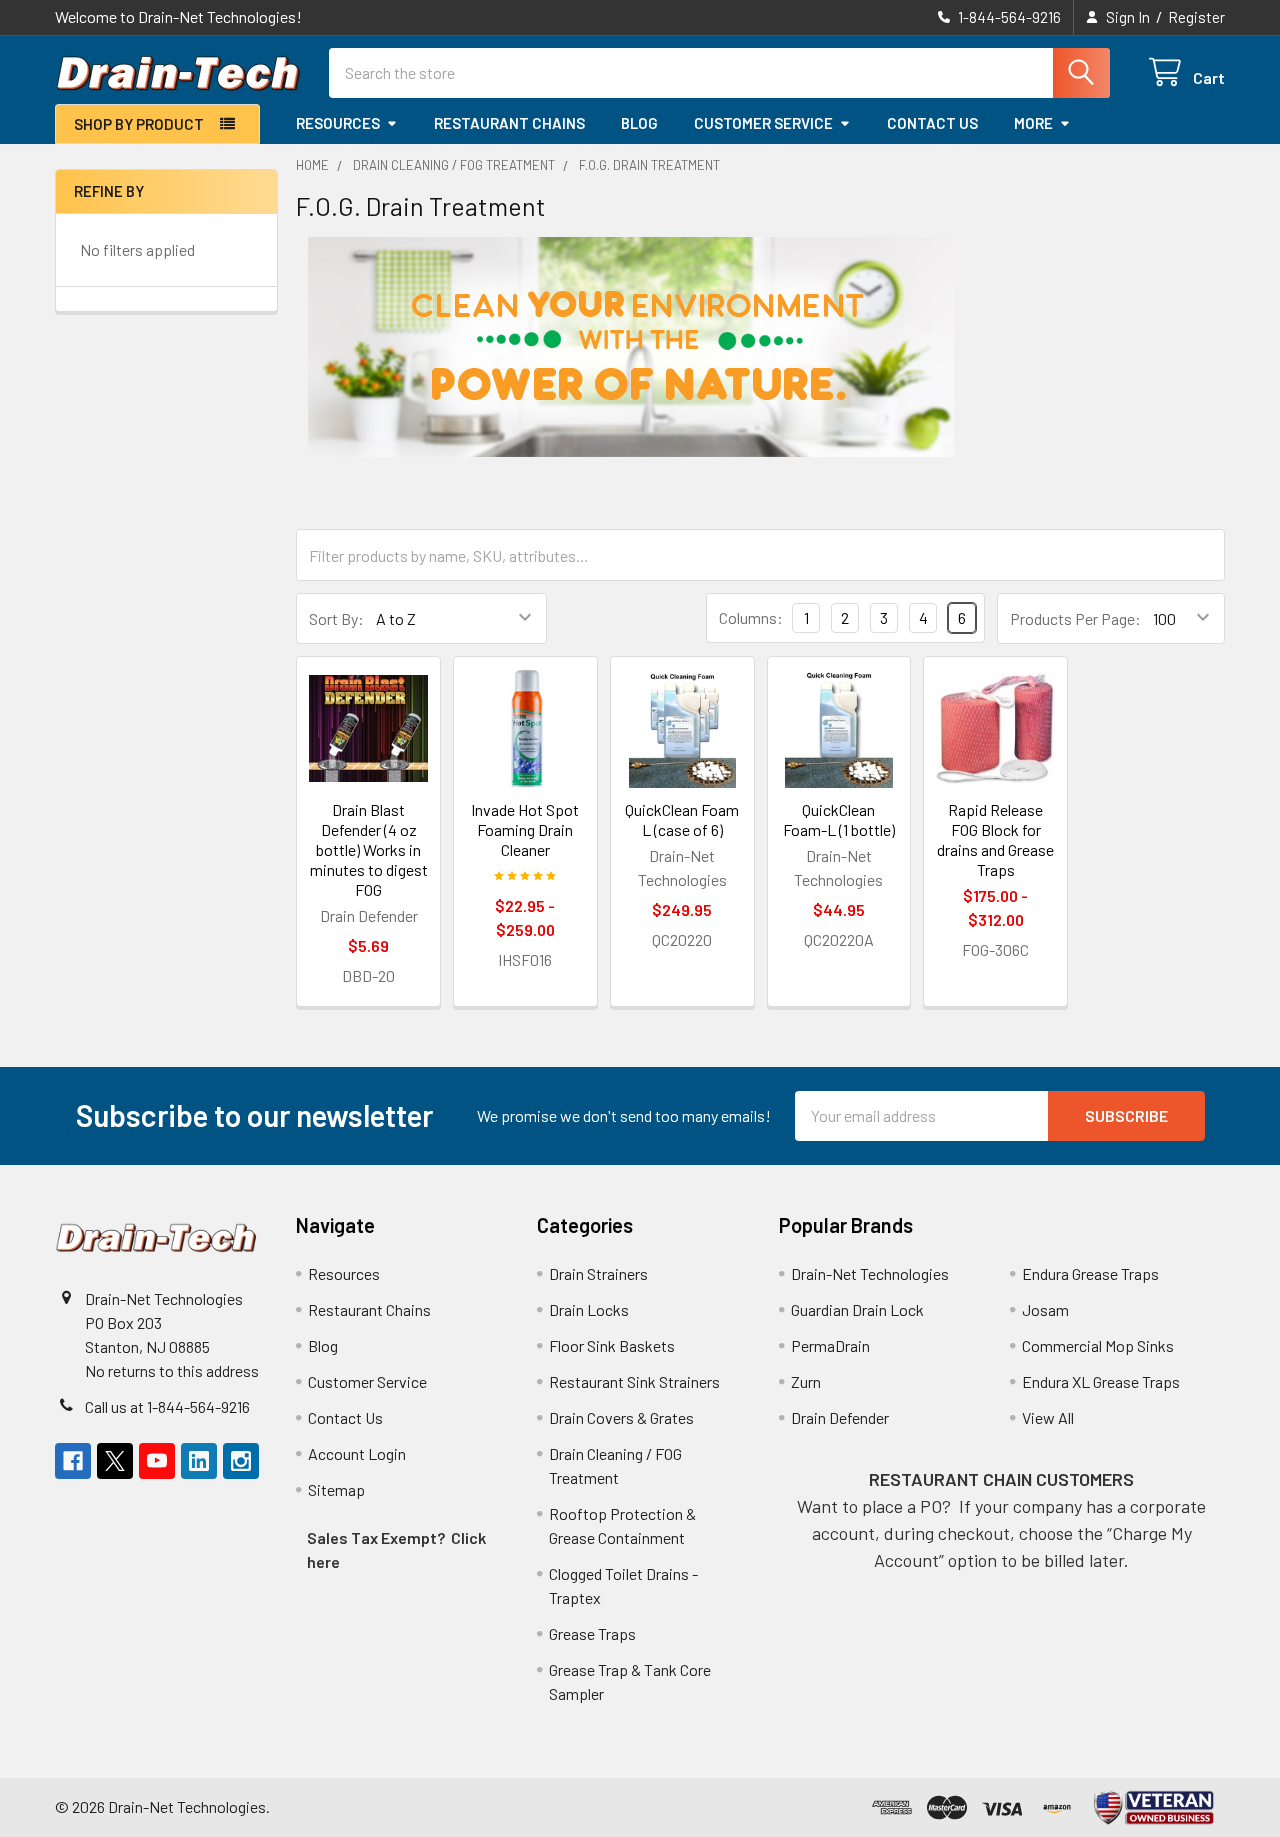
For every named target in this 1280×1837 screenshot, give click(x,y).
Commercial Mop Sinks (1098, 1345)
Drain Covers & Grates (621, 1417)
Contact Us (932, 123)
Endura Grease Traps (1090, 1273)
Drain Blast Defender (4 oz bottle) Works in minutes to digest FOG (369, 849)
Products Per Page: (1075, 618)
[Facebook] (73, 1461)
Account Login (357, 1453)
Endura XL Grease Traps (1101, 1381)
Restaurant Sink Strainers (634, 1381)
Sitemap (336, 1489)
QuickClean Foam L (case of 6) (682, 819)
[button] (1154, 1807)
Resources (338, 123)
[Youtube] (157, 1461)
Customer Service (763, 123)
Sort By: (336, 618)
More (1033, 123)
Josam (1045, 1309)
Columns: (751, 617)
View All (1048, 1417)
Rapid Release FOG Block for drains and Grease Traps (995, 839)
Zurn (806, 1381)
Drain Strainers (598, 1273)
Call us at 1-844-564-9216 (167, 1406)
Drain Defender (840, 1417)
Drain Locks (589, 1309)
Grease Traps (592, 1633)
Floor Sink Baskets (612, 1345)
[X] (115, 1461)
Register (1196, 17)
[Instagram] (241, 1461)
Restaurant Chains (509, 123)
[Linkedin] (199, 1461)
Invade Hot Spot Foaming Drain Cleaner (525, 829)
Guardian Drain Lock (857, 1309)
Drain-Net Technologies (870, 1273)
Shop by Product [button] (139, 124)
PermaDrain (830, 1345)
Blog (639, 123)
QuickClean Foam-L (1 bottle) (839, 819)
